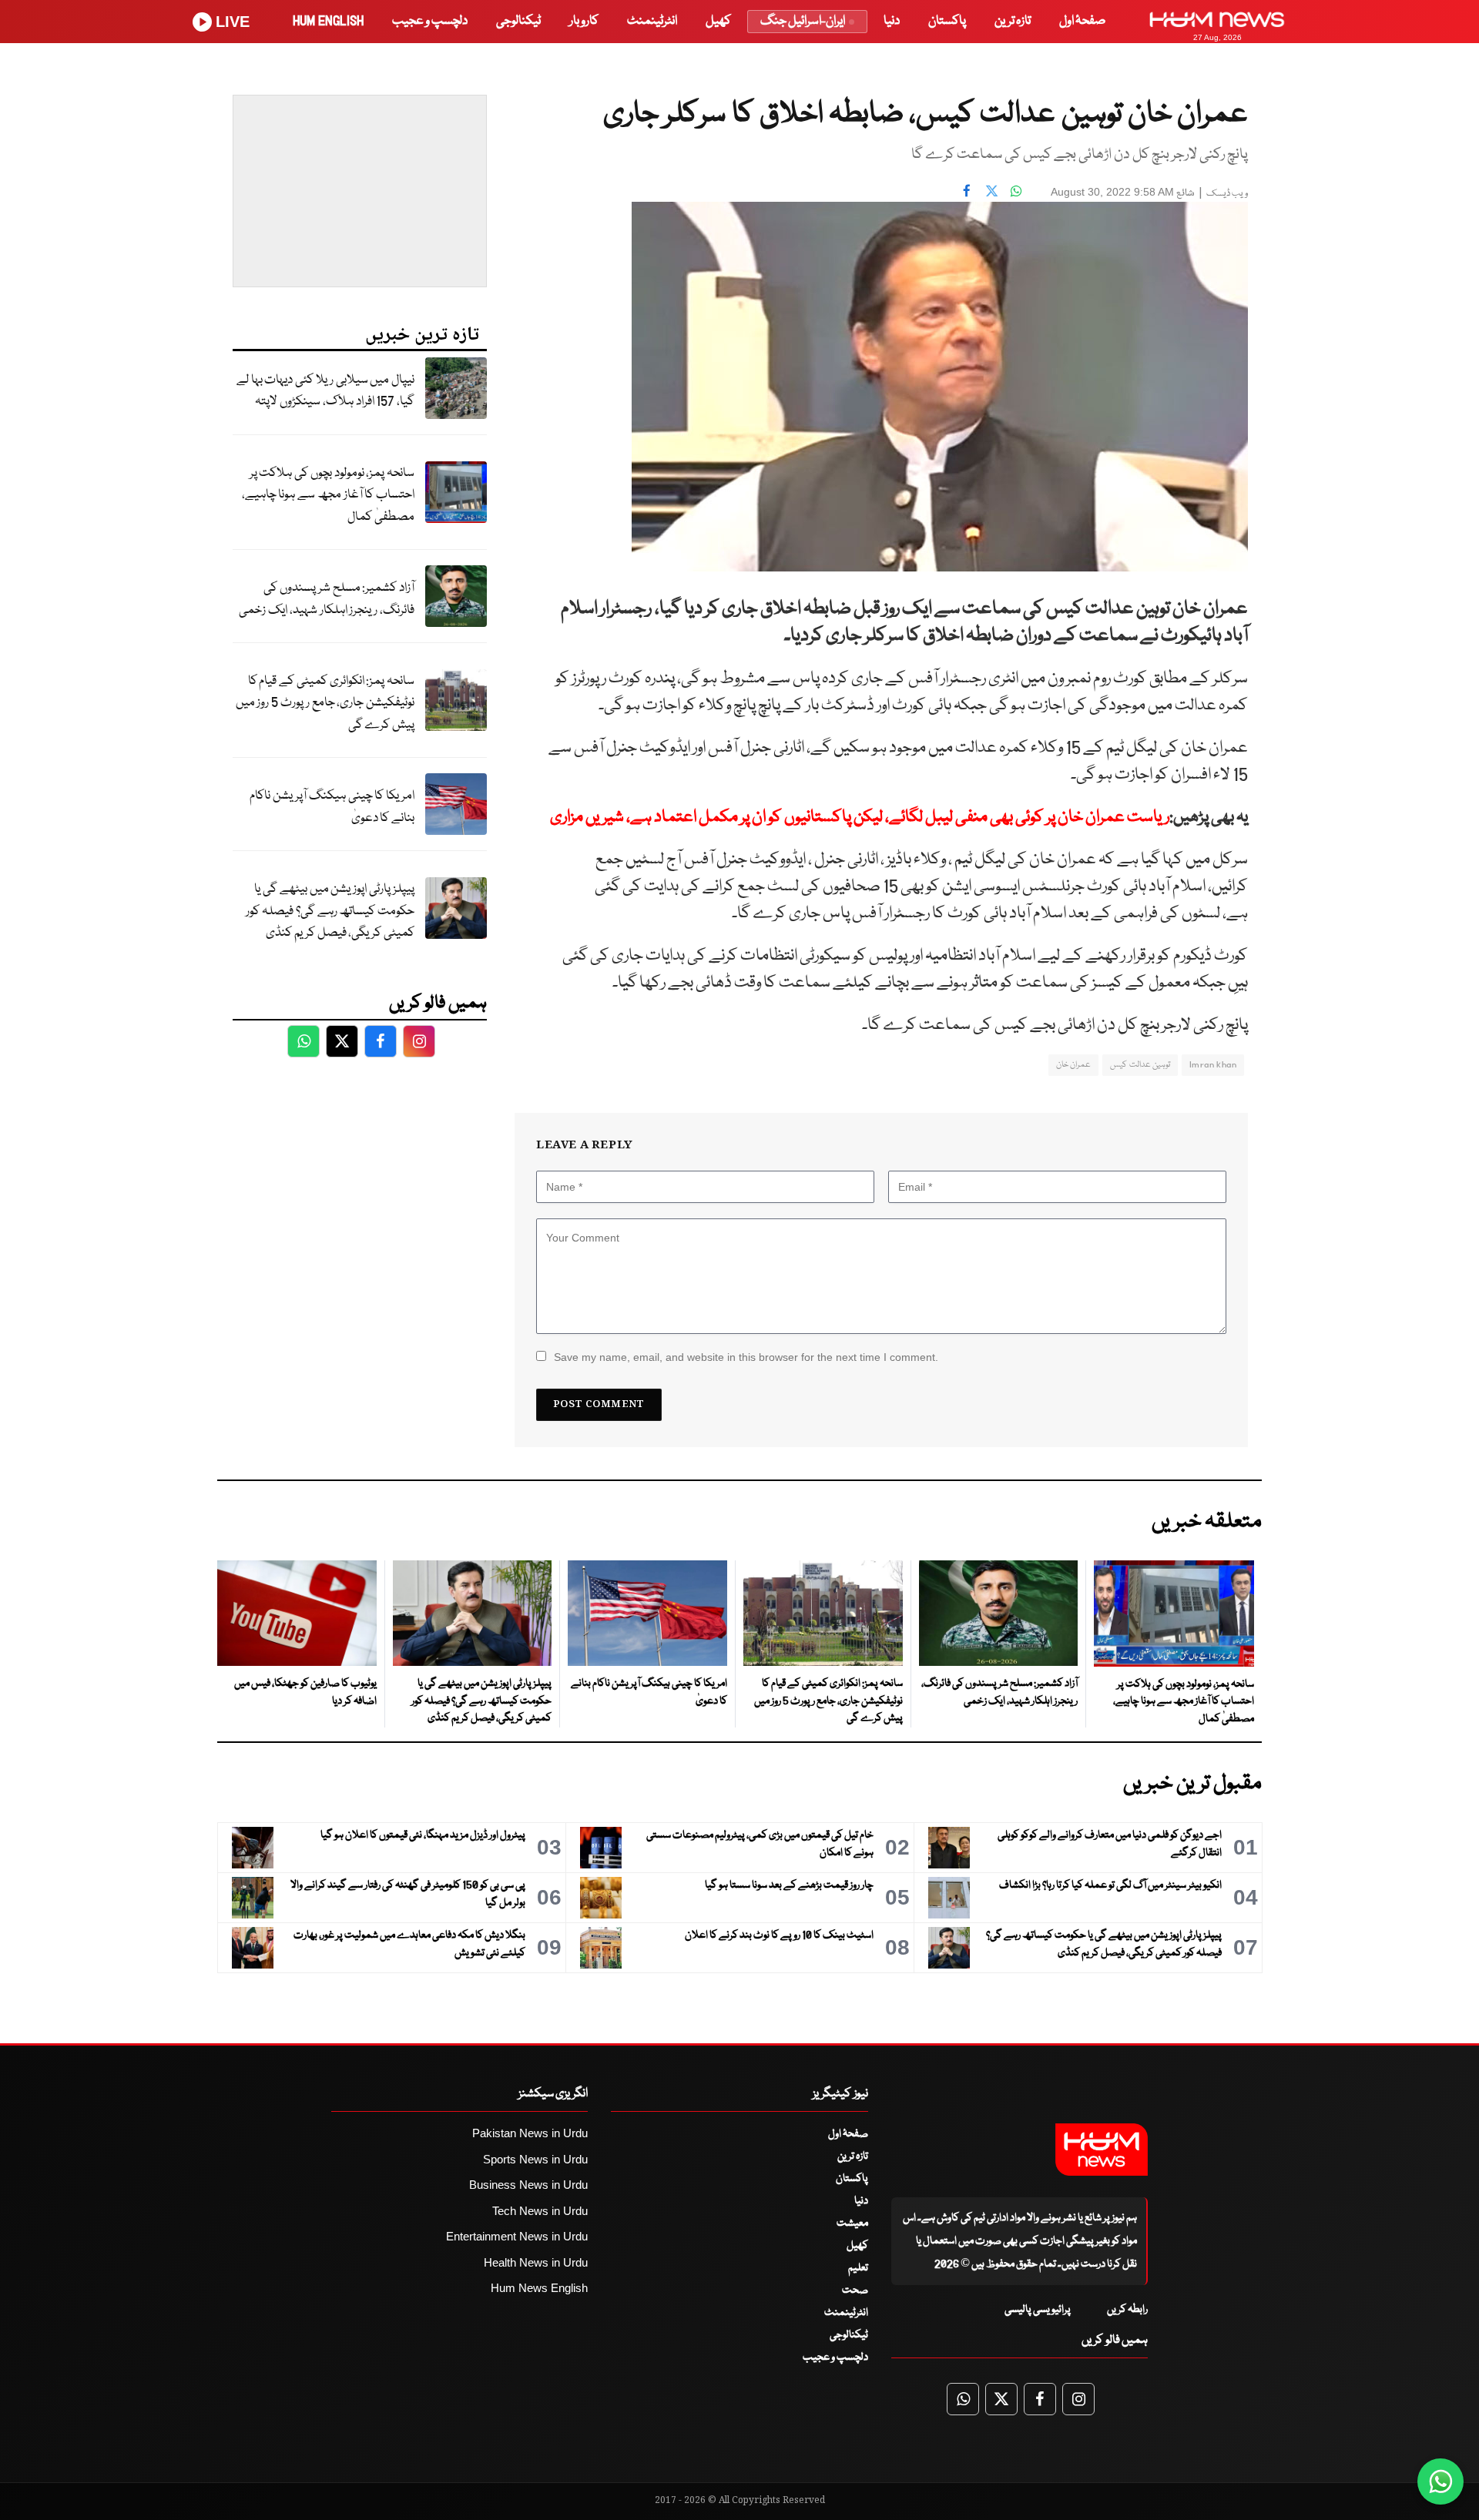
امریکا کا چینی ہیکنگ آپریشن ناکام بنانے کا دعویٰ (332, 807)
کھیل (718, 21)
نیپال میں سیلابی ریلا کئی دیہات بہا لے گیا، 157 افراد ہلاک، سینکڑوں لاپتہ (325, 391)
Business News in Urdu (528, 2185)
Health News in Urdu (536, 2262)
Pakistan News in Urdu (530, 2133)
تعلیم (858, 2268)
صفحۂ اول (1082, 21)
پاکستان (947, 21)
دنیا (892, 21)
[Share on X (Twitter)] (991, 190)
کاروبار (584, 21)
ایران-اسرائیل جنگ (803, 21)
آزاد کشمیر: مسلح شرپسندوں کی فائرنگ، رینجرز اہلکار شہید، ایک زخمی (327, 599)
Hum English (328, 21)
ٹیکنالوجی (518, 21)
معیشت (852, 2223)
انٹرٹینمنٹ (652, 21)
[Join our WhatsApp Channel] (1440, 2481)
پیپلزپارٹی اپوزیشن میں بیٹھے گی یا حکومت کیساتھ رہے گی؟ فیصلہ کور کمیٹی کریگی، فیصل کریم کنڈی (330, 911)
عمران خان (1073, 1065)
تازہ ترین (1013, 21)
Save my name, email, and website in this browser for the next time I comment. (746, 1357)
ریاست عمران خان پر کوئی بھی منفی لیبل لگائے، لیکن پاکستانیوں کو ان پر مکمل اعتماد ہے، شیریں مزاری (860, 818)
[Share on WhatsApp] (1016, 190)
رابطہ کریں (1127, 2310)
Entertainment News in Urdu (517, 2236)
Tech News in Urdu (540, 2211)
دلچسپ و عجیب (430, 21)
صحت (855, 2290)
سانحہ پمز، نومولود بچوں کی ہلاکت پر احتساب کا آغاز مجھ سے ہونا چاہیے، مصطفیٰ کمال (328, 495)
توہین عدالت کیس (1140, 1065)
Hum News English (539, 2288)
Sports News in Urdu (535, 2159)
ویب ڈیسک (1227, 194)
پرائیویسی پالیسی (1038, 2310)
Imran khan (1213, 1065)
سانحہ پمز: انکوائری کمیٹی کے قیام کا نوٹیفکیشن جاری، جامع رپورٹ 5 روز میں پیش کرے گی (325, 703)
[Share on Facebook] (967, 190)
